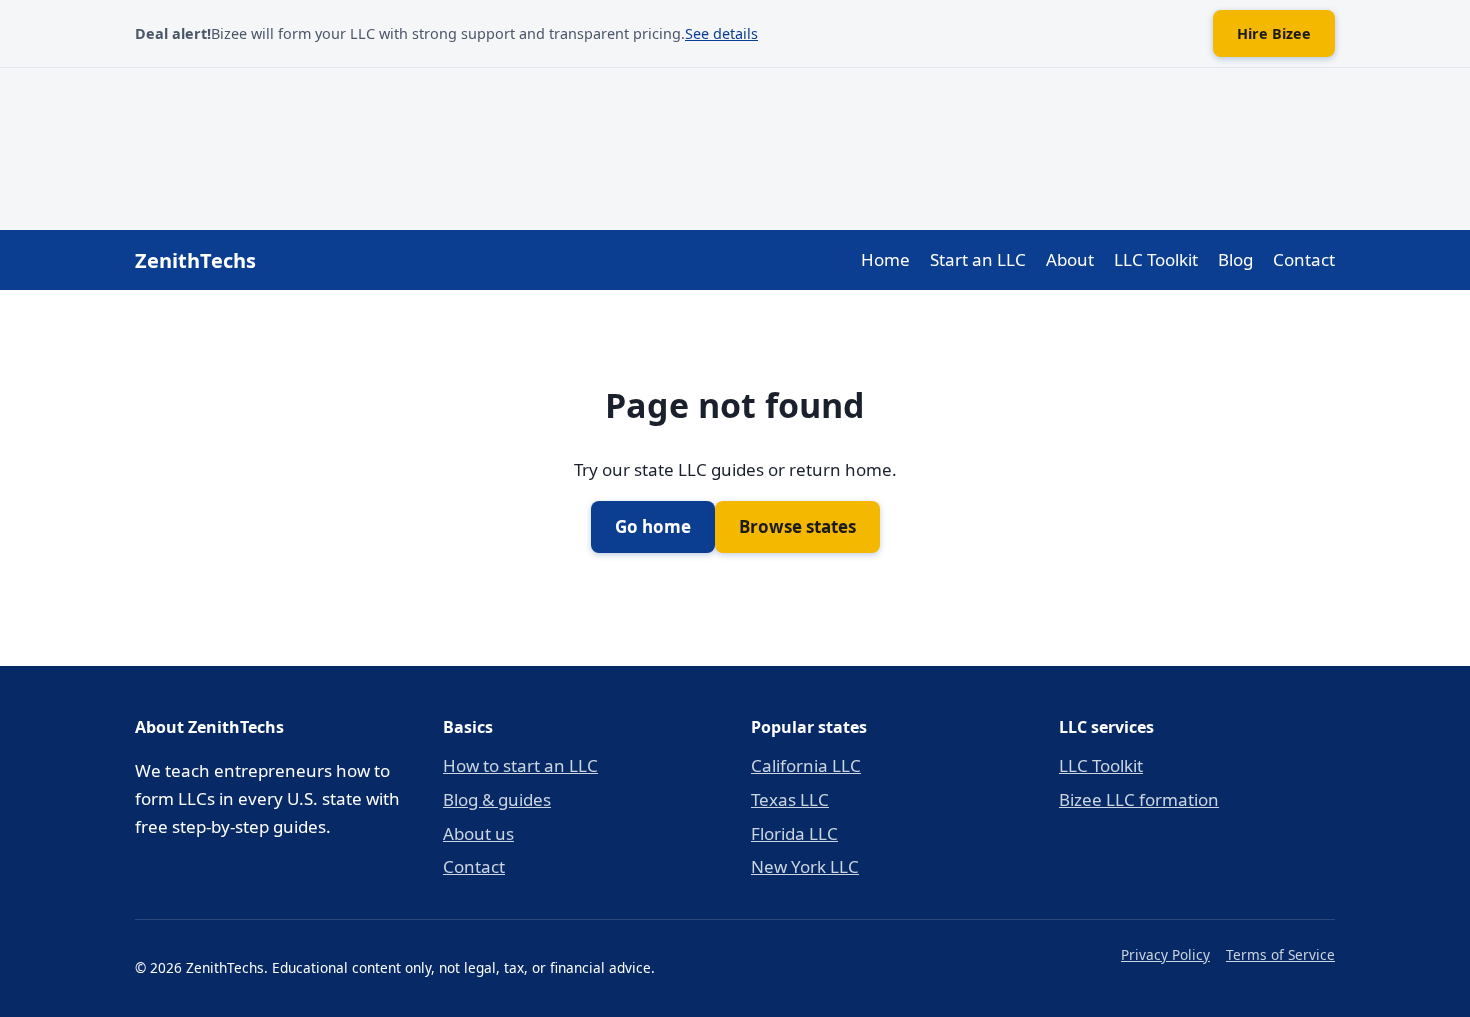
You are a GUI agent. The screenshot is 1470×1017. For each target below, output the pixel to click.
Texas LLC (790, 799)
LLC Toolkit (1156, 259)
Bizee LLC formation (1139, 799)
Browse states (797, 526)
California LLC (806, 765)
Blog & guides (497, 799)
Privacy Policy (1165, 954)
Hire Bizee (1274, 33)
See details (721, 33)
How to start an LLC (520, 765)
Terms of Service (1280, 954)
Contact (1304, 259)
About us (478, 833)
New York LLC (805, 866)
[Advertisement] (735, 145)
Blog (1235, 259)
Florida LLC (794, 833)
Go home (653, 526)
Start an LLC (978, 259)
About (1070, 259)
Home (885, 259)
